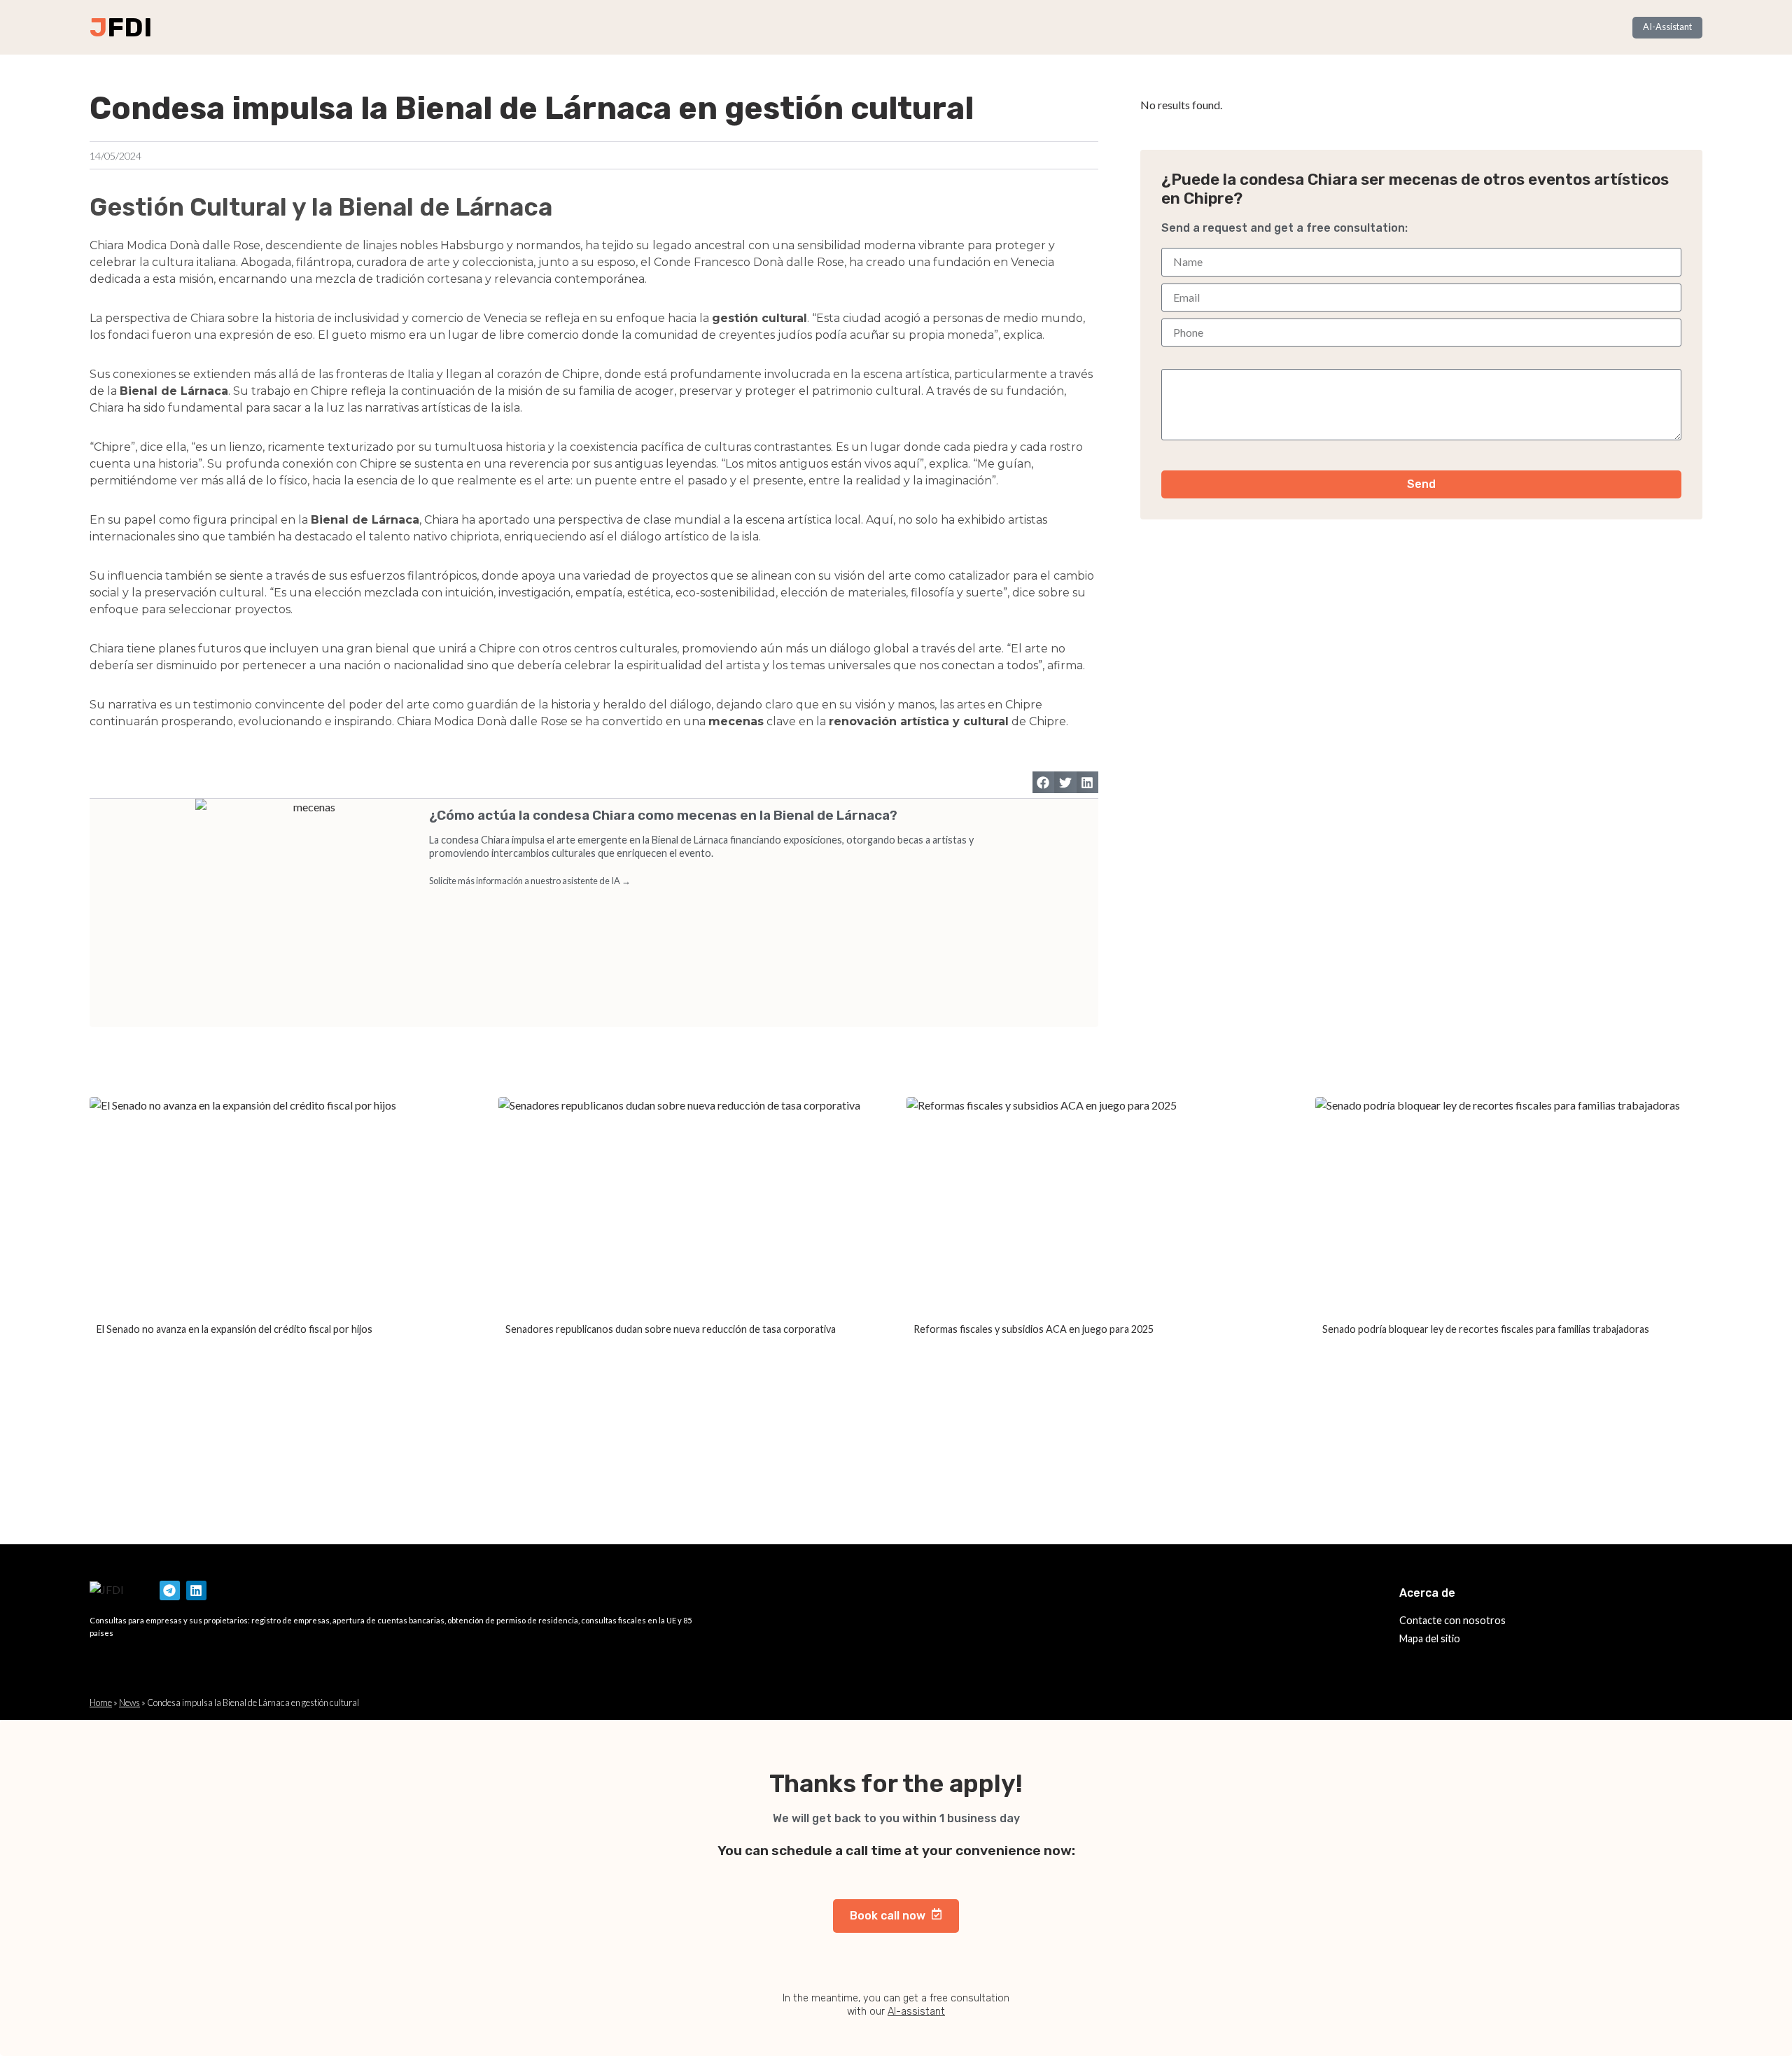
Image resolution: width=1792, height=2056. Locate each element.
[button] (1044, 783)
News (129, 1702)
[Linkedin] (196, 1591)
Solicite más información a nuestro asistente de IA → (530, 881)
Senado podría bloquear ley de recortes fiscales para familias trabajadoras (1486, 1329)
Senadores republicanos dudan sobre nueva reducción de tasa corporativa (671, 1329)
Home (101, 1702)
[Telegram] (170, 1591)
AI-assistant (916, 2012)
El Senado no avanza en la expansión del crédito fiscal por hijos (234, 1329)
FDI (129, 27)
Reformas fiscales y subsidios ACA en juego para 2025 (1034, 1329)
